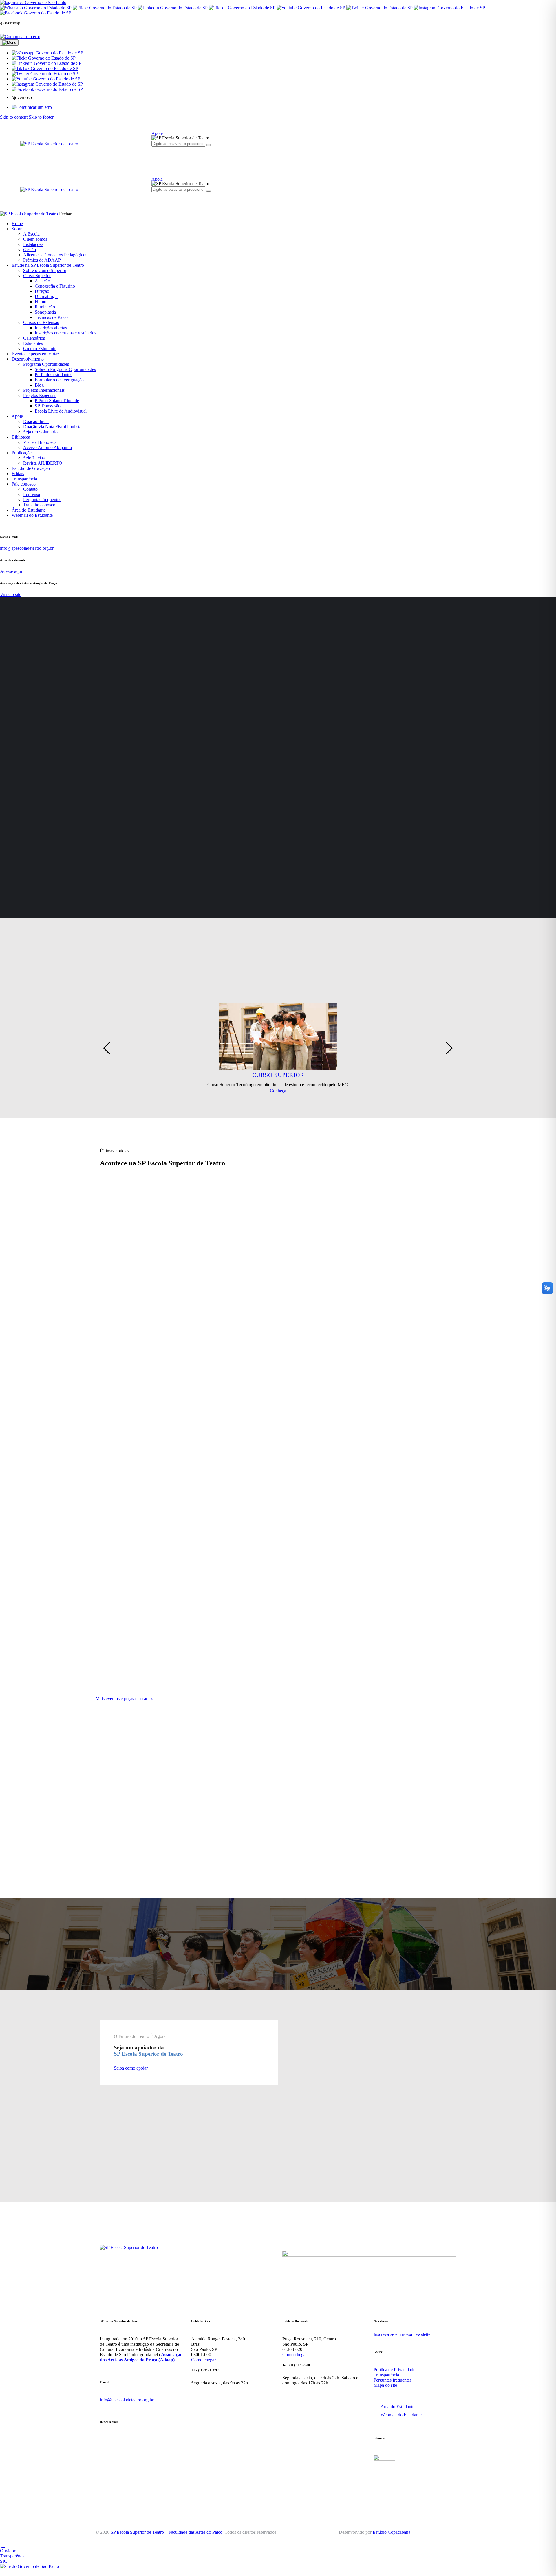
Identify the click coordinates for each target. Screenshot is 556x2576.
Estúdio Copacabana (392, 2532)
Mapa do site (385, 2385)
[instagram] (155, 154)
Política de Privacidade (394, 2370)
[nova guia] (20, 37)
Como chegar (203, 2360)
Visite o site (11, 594)
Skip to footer (41, 117)
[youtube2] (167, 154)
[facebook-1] (161, 154)
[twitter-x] (174, 154)
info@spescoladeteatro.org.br (27, 548)
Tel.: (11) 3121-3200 (205, 2370)
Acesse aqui (11, 571)
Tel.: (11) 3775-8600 (297, 2365)
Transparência (386, 2375)
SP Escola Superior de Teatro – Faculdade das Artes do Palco (167, 2532)
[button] (47, 53)
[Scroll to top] (3, 2545)
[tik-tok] (180, 154)
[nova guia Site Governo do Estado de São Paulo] (33, 2)
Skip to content (14, 117)
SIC (4, 2561)
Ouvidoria (9, 2551)
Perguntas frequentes (393, 2380)
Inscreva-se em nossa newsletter (403, 2334)
